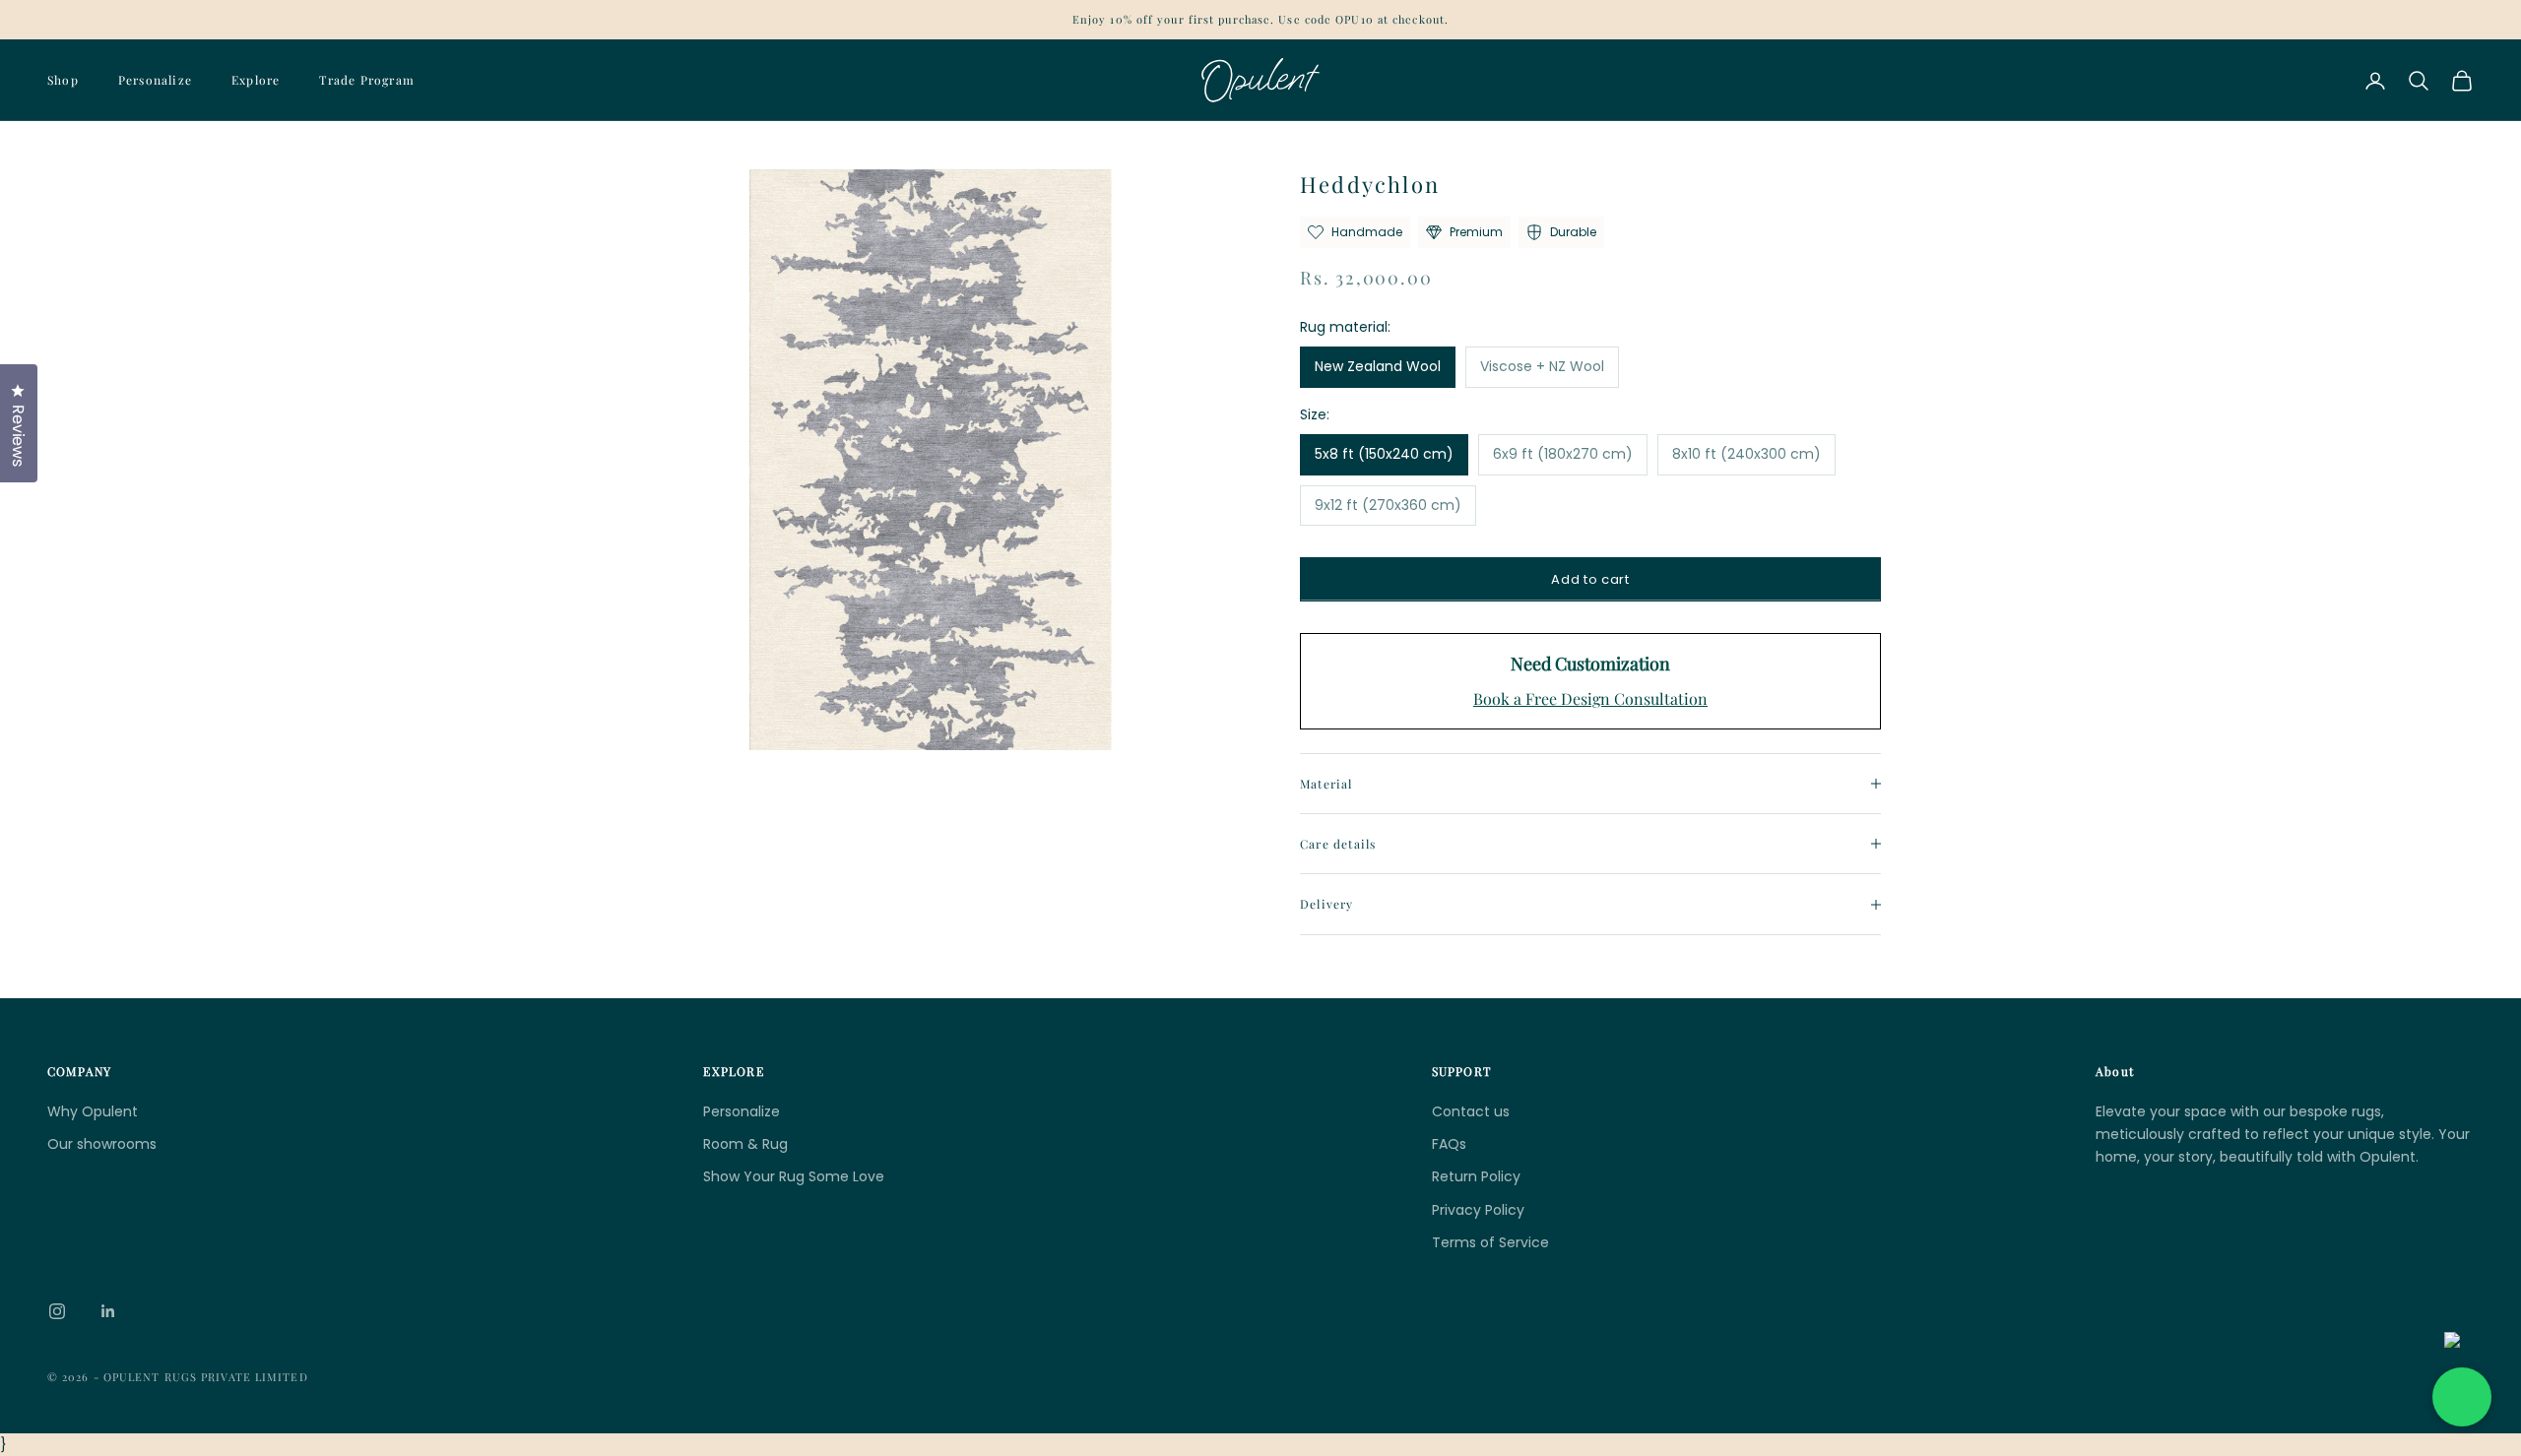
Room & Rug (745, 1144)
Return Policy (1476, 1176)
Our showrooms (102, 1144)
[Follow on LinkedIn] (108, 1311)
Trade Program (367, 80)
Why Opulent (93, 1111)
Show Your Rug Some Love (794, 1176)
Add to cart (1590, 579)
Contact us (1471, 1111)
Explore (256, 80)
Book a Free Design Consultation (1590, 698)
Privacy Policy (1478, 1210)
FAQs (1449, 1144)
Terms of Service (1490, 1242)
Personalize (155, 80)
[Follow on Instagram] (57, 1311)
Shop (63, 80)
